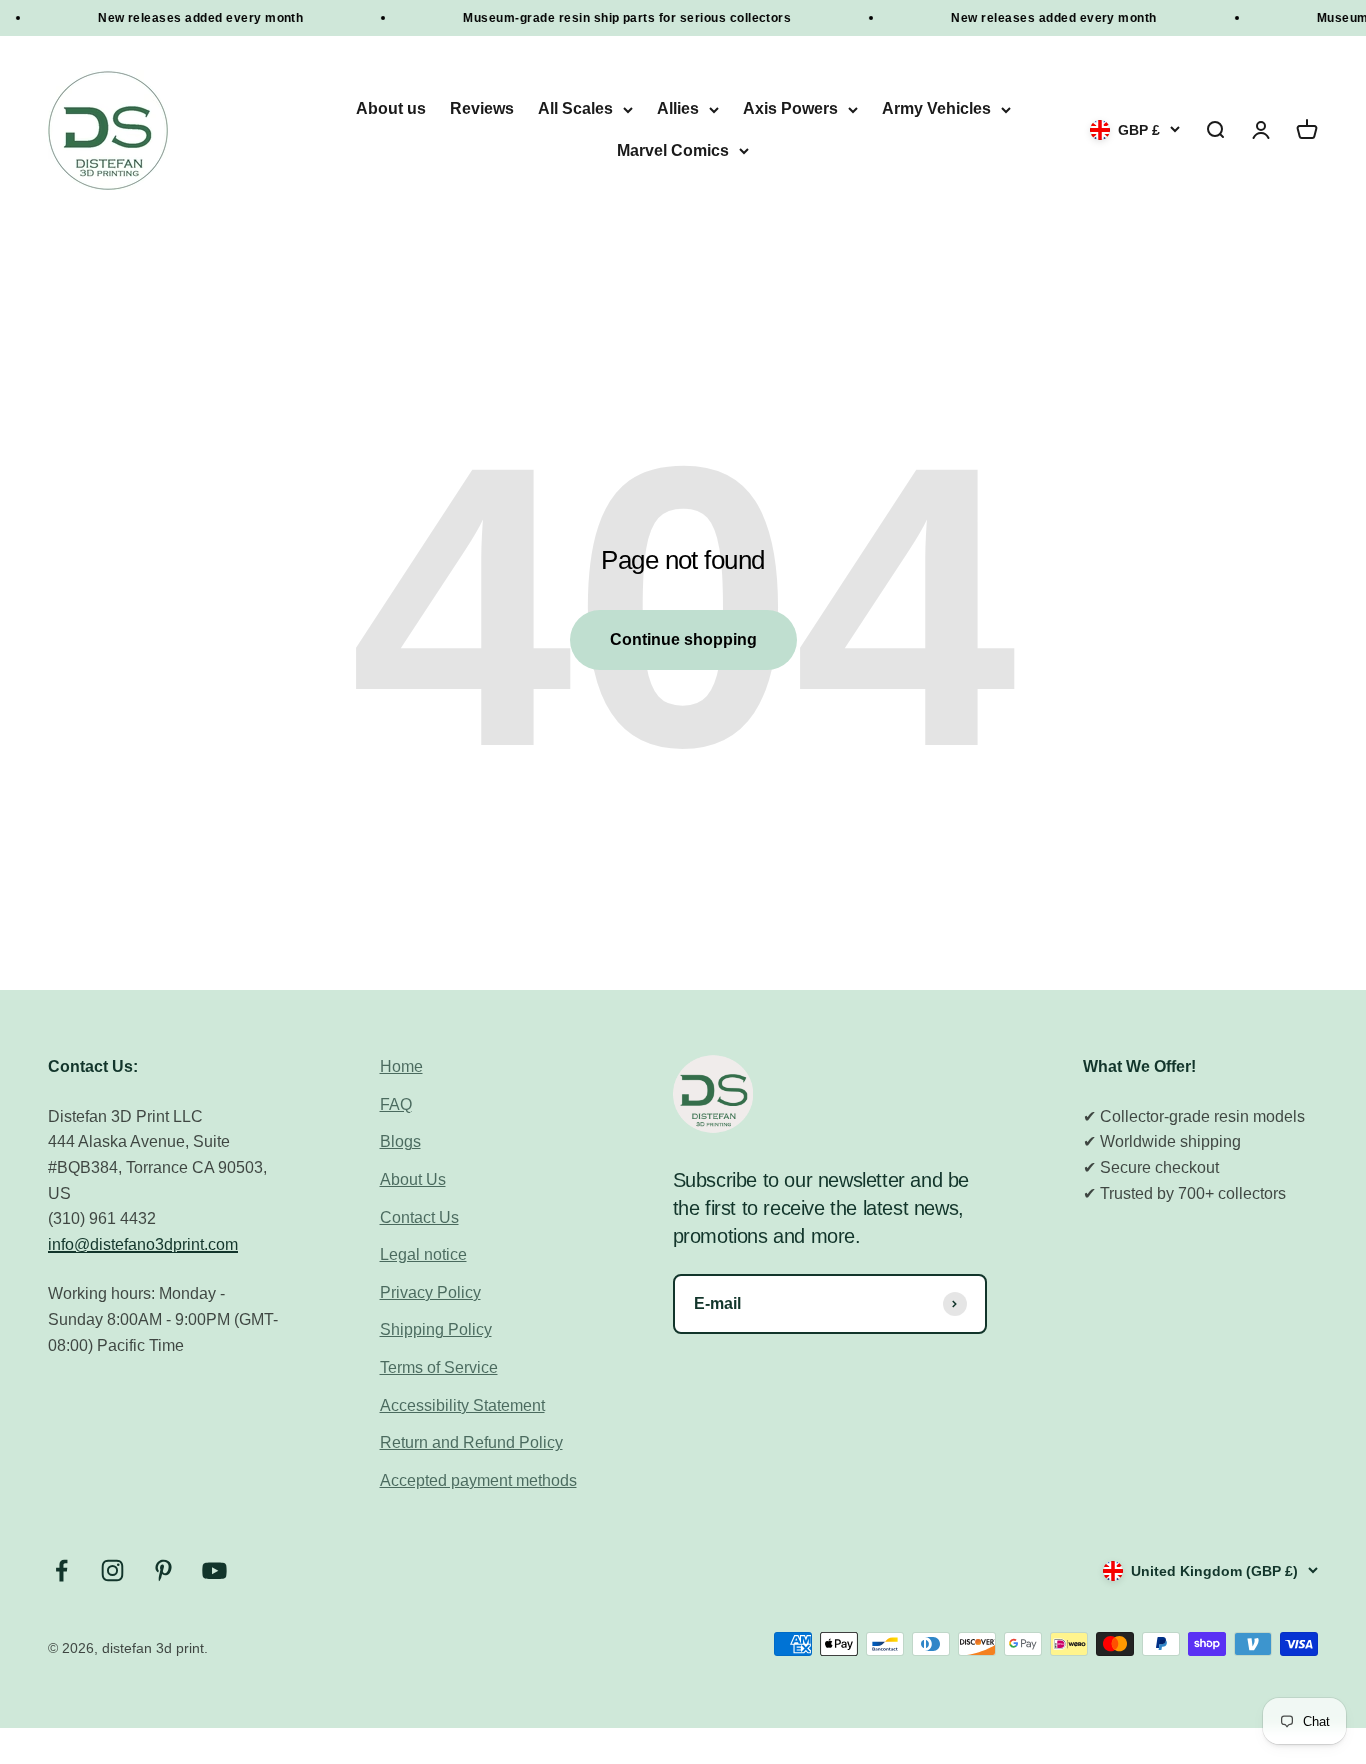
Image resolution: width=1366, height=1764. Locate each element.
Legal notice (423, 1254)
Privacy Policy (430, 1292)
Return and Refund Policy (471, 1442)
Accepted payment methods (478, 1480)
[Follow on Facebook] (61, 1570)
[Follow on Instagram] (112, 1570)
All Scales (575, 109)
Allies (678, 109)
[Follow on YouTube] (214, 1570)
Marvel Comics (673, 150)
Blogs (400, 1141)
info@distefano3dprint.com (143, 1244)
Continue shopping (683, 639)
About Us (413, 1179)
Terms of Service (439, 1367)
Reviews (482, 109)
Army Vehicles (936, 109)
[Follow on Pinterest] (163, 1570)
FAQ (396, 1104)
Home (401, 1066)
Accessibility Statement (462, 1405)
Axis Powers (790, 109)
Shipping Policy (436, 1329)
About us (391, 109)
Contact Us (419, 1217)
